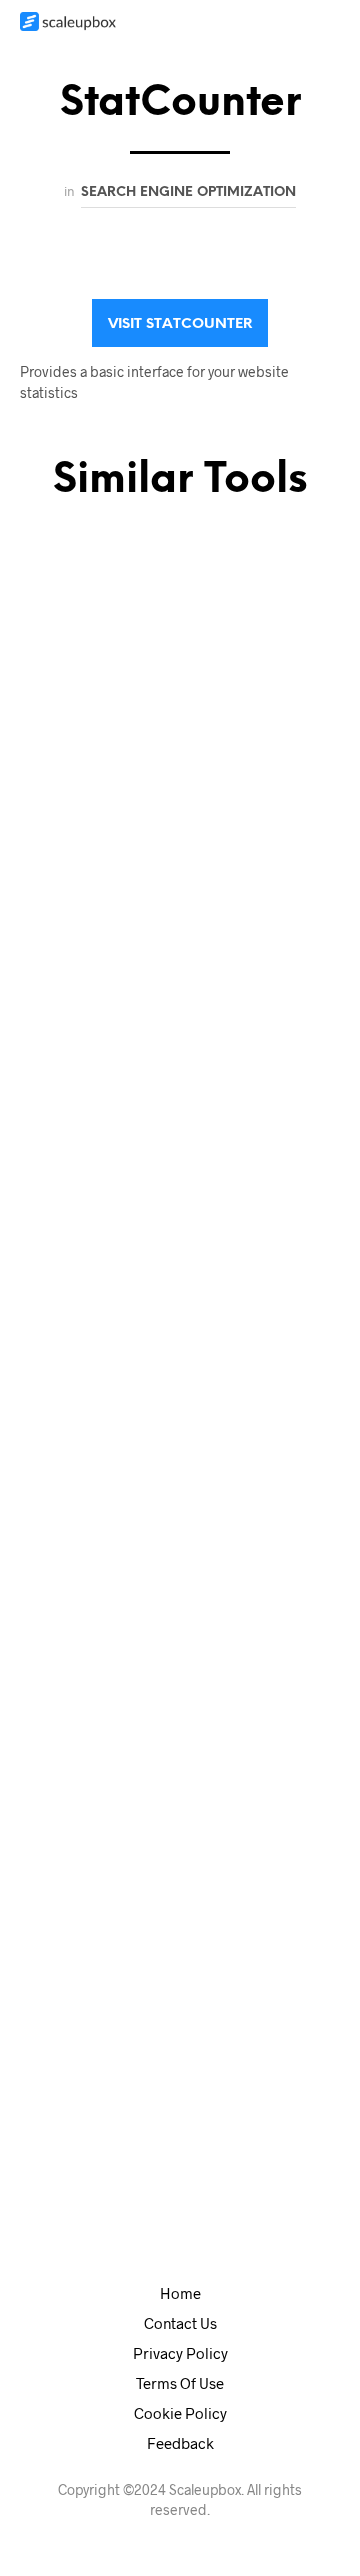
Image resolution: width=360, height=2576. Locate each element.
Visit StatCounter (180, 324)
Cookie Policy (180, 2413)
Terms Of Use (180, 2383)
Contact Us (180, 2323)
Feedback (180, 2443)
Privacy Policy (180, 2353)
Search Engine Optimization (188, 192)
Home (180, 2293)
